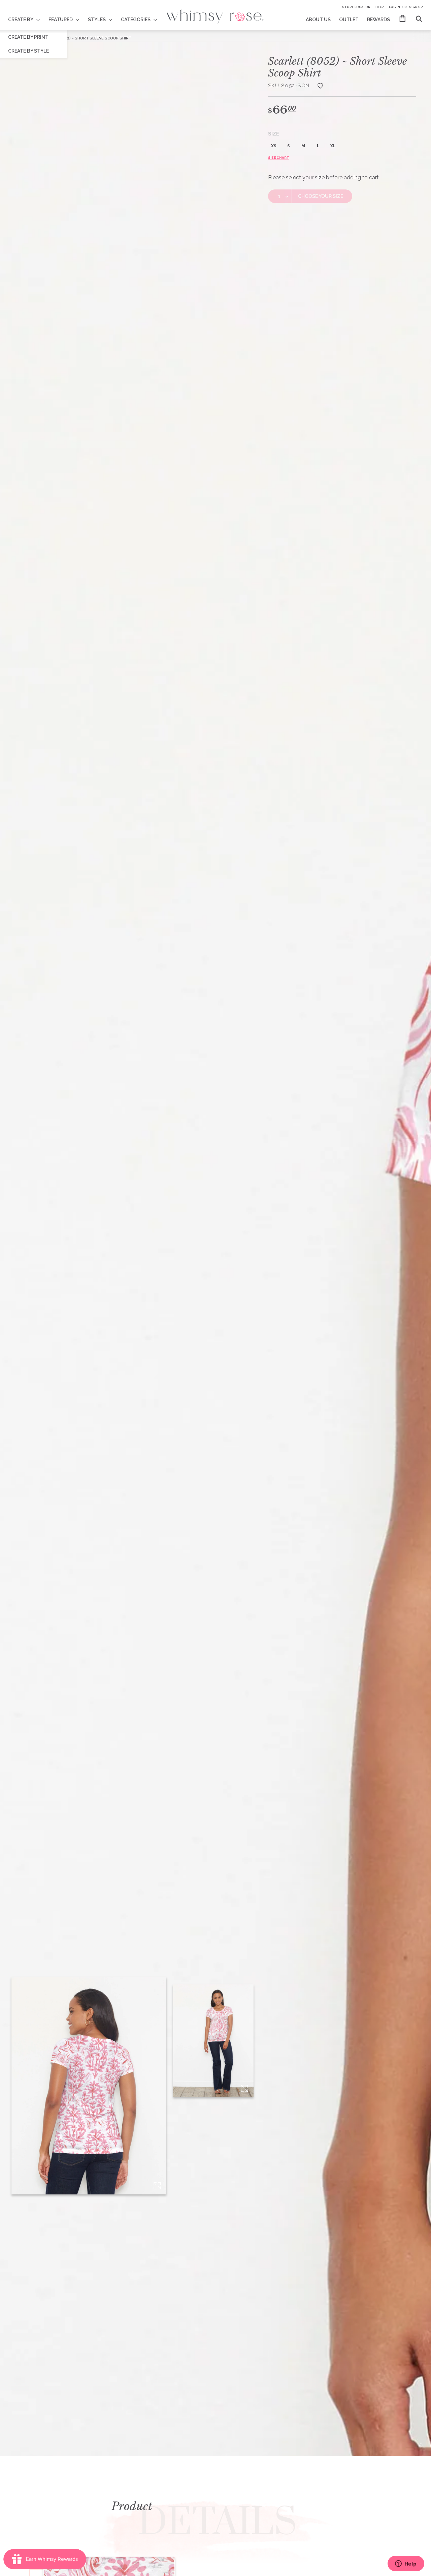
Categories (136, 20)
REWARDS (378, 20)
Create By (21, 20)
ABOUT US (318, 20)
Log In (394, 7)
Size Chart (279, 158)
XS (274, 146)
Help (380, 7)
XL (333, 146)
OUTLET (349, 20)
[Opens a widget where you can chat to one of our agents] (406, 2564)
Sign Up (416, 7)
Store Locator (356, 7)
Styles (97, 20)
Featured (61, 20)
